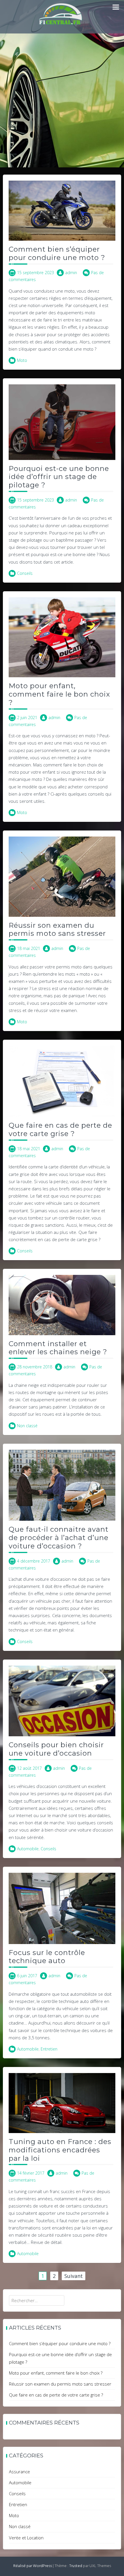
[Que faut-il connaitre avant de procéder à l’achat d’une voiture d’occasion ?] (62, 1485)
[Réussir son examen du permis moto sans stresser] (62, 876)
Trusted (76, 2566)
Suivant (74, 2276)
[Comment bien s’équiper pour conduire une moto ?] (62, 210)
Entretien (49, 2049)
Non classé (27, 1426)
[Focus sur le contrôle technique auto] (62, 1908)
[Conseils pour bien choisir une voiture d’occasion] (62, 1700)
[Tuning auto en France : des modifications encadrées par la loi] (62, 2102)
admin (71, 273)
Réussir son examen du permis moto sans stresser (57, 929)
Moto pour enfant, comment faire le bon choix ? (59, 694)
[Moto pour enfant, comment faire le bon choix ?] (62, 637)
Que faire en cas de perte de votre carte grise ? (60, 1129)
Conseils (25, 573)
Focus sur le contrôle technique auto (47, 1957)
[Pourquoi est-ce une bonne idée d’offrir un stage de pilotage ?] (62, 422)
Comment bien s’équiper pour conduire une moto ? (57, 253)
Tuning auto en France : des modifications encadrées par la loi (60, 2150)
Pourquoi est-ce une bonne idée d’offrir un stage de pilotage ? (59, 477)
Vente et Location (26, 2538)
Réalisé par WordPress (33, 2566)
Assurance (19, 2472)
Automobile (28, 1849)
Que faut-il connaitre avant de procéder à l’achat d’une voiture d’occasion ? (59, 1538)
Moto (22, 360)
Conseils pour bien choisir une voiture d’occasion (56, 1749)
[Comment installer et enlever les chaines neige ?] (62, 1305)
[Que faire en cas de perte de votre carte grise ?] (62, 1081)
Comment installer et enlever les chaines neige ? (58, 1348)
